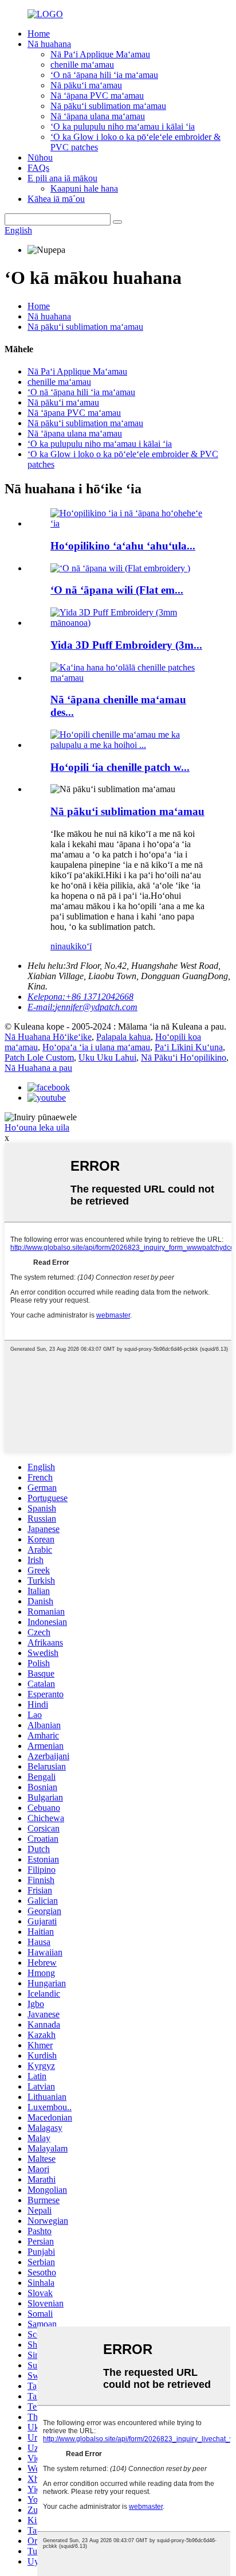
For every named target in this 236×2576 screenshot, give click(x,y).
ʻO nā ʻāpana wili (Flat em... (117, 590)
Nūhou (40, 157)
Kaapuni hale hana (84, 188)
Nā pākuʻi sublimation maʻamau (108, 106)
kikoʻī (81, 946)
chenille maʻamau (82, 65)
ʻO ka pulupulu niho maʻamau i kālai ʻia (123, 126)
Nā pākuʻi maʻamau (86, 85)
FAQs (38, 168)
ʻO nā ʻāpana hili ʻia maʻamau (104, 75)
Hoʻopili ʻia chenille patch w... (120, 767)
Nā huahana (49, 44)
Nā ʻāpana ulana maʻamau (98, 116)
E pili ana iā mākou (62, 178)
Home (39, 34)
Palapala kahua (123, 1037)
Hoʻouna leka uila (37, 1127)
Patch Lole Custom (39, 1057)
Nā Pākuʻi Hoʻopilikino (184, 1057)
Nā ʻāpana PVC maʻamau (97, 96)
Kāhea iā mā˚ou (56, 199)
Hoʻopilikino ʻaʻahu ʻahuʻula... (123, 546)
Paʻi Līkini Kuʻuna (189, 1047)
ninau (60, 946)
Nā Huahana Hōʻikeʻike (48, 1037)
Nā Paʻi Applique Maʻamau (100, 54)
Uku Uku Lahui (107, 1057)
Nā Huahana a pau (38, 1068)
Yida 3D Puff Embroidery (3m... (126, 645)
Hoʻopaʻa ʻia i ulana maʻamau (96, 1047)
